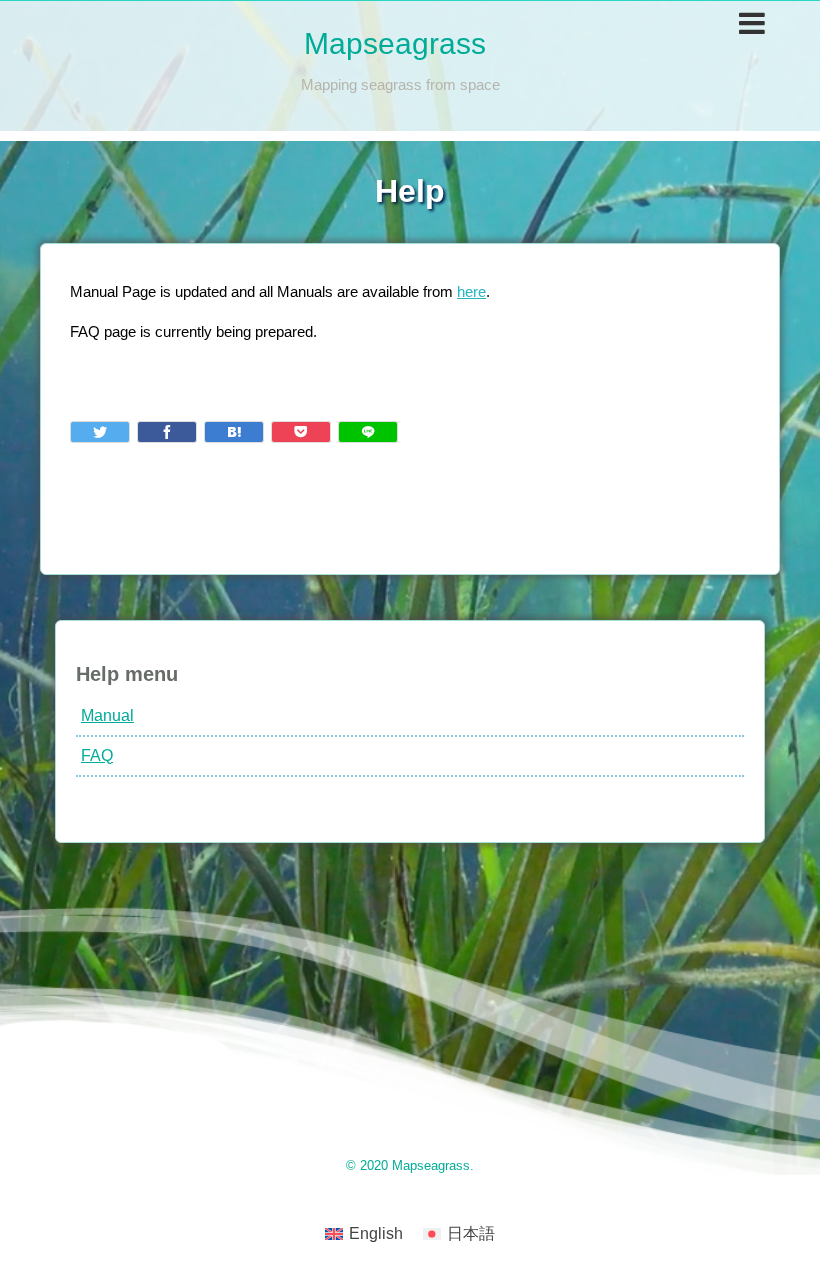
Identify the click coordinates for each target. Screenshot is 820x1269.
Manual (107, 715)
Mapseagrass (395, 43)
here (471, 291)
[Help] (234, 432)
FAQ (97, 755)
